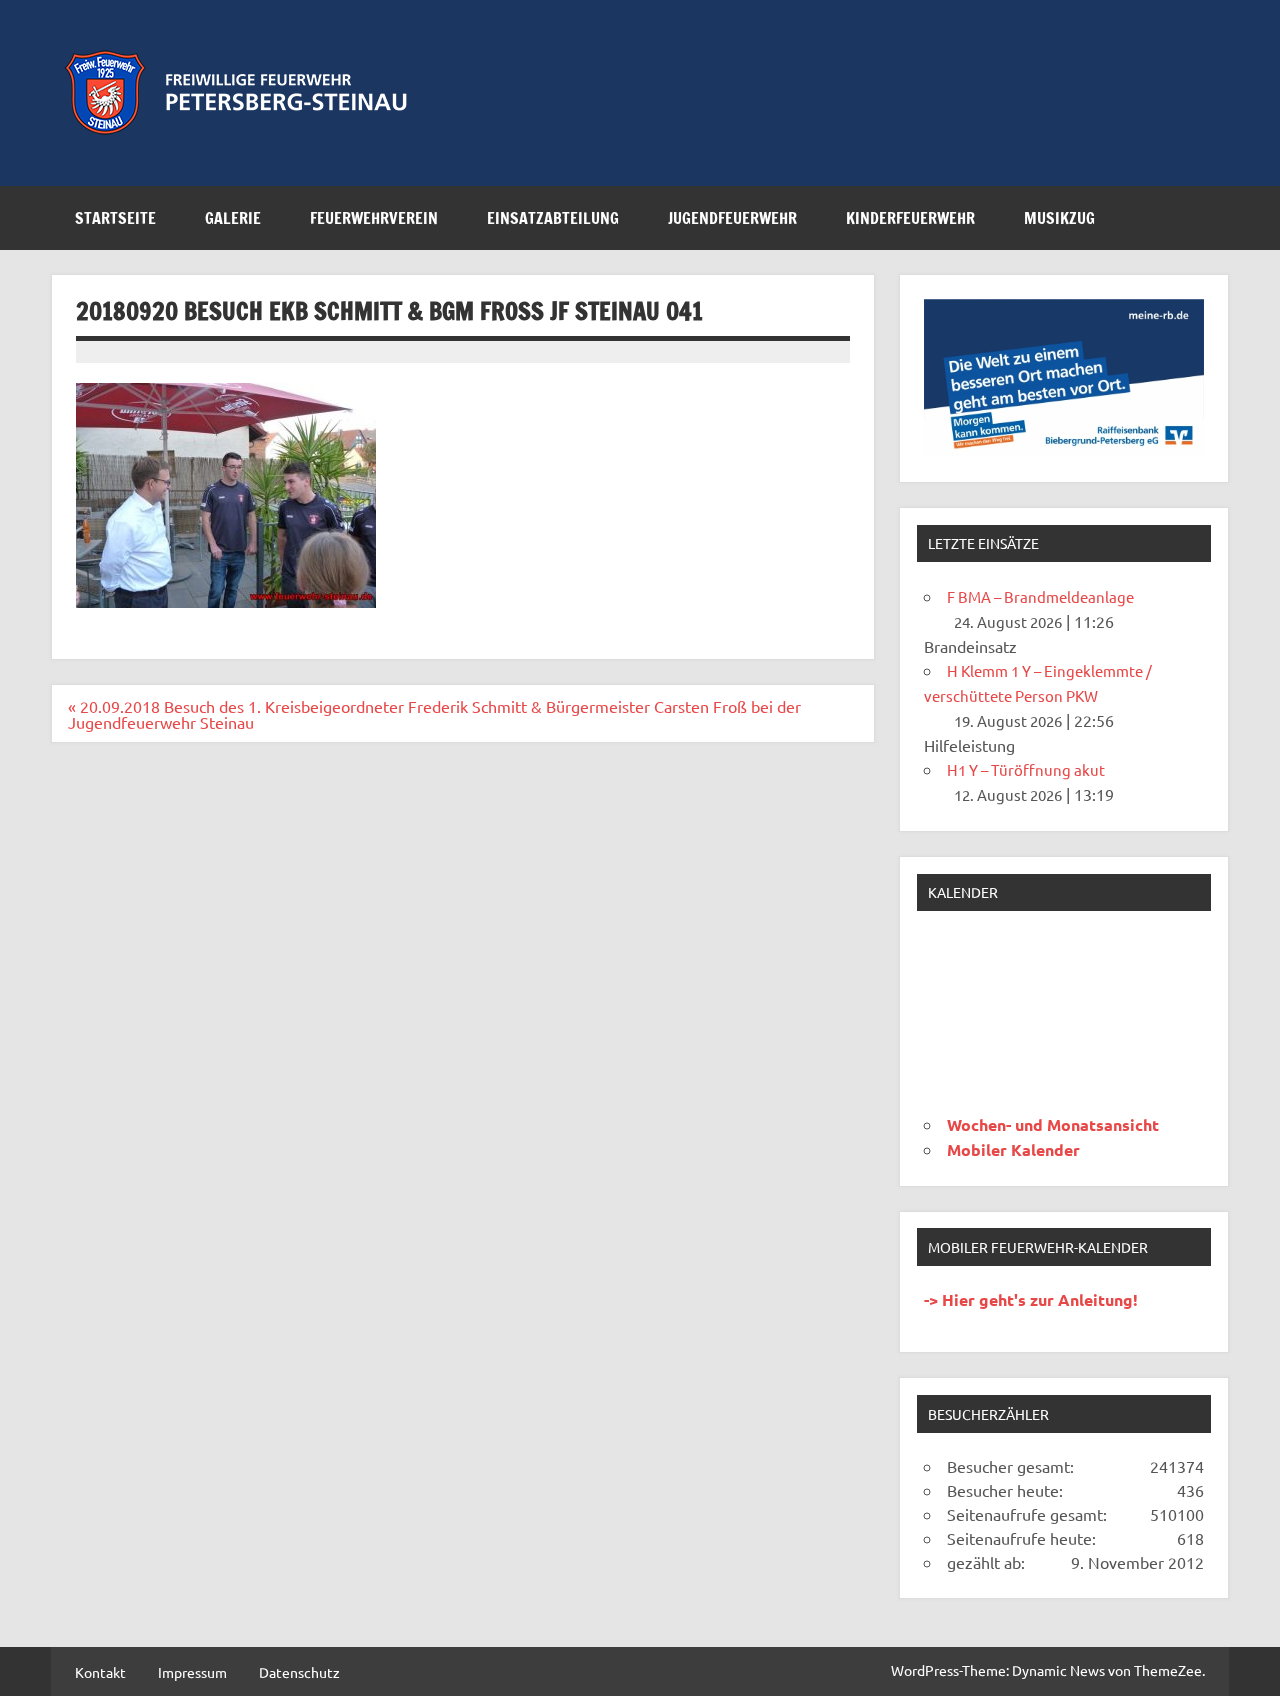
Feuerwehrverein (374, 218)
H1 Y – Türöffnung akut (1026, 769)
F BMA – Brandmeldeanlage (1040, 596)
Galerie (233, 218)
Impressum (192, 1672)
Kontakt (100, 1672)
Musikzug (1059, 218)
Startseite (115, 218)
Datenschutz (299, 1672)
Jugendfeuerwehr (732, 218)
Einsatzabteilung (553, 218)
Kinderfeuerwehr (910, 218)
